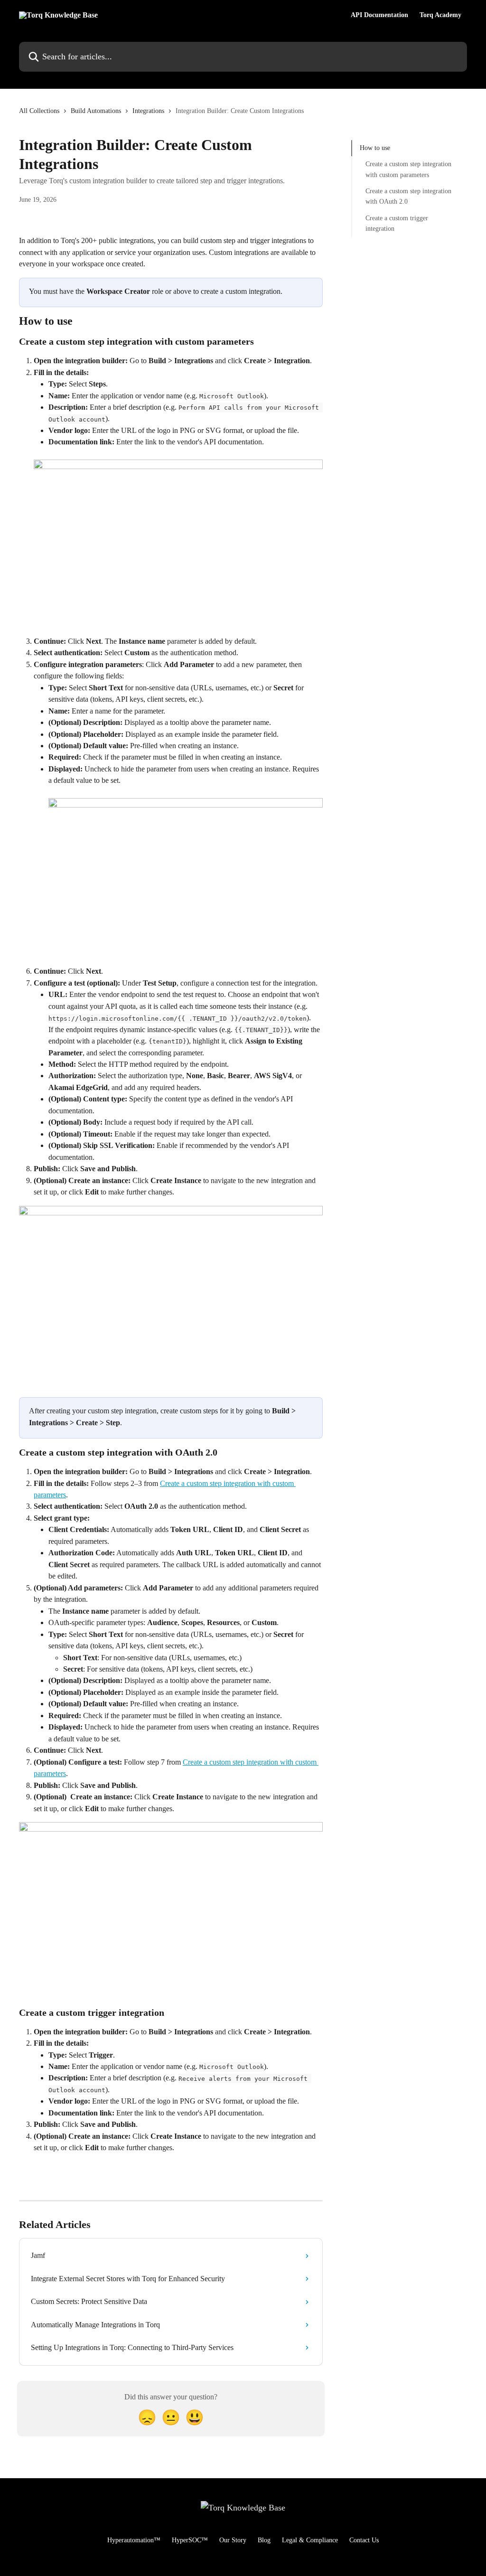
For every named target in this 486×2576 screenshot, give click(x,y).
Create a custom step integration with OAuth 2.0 (408, 196)
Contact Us (364, 2540)
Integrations (148, 111)
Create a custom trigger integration (397, 223)
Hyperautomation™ (134, 2540)
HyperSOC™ (190, 2540)
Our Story (233, 2540)
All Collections (39, 111)
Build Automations (96, 111)
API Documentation (379, 15)
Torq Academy (440, 15)
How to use (375, 148)
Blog (264, 2540)
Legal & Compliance (310, 2540)
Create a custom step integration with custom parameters (408, 169)
